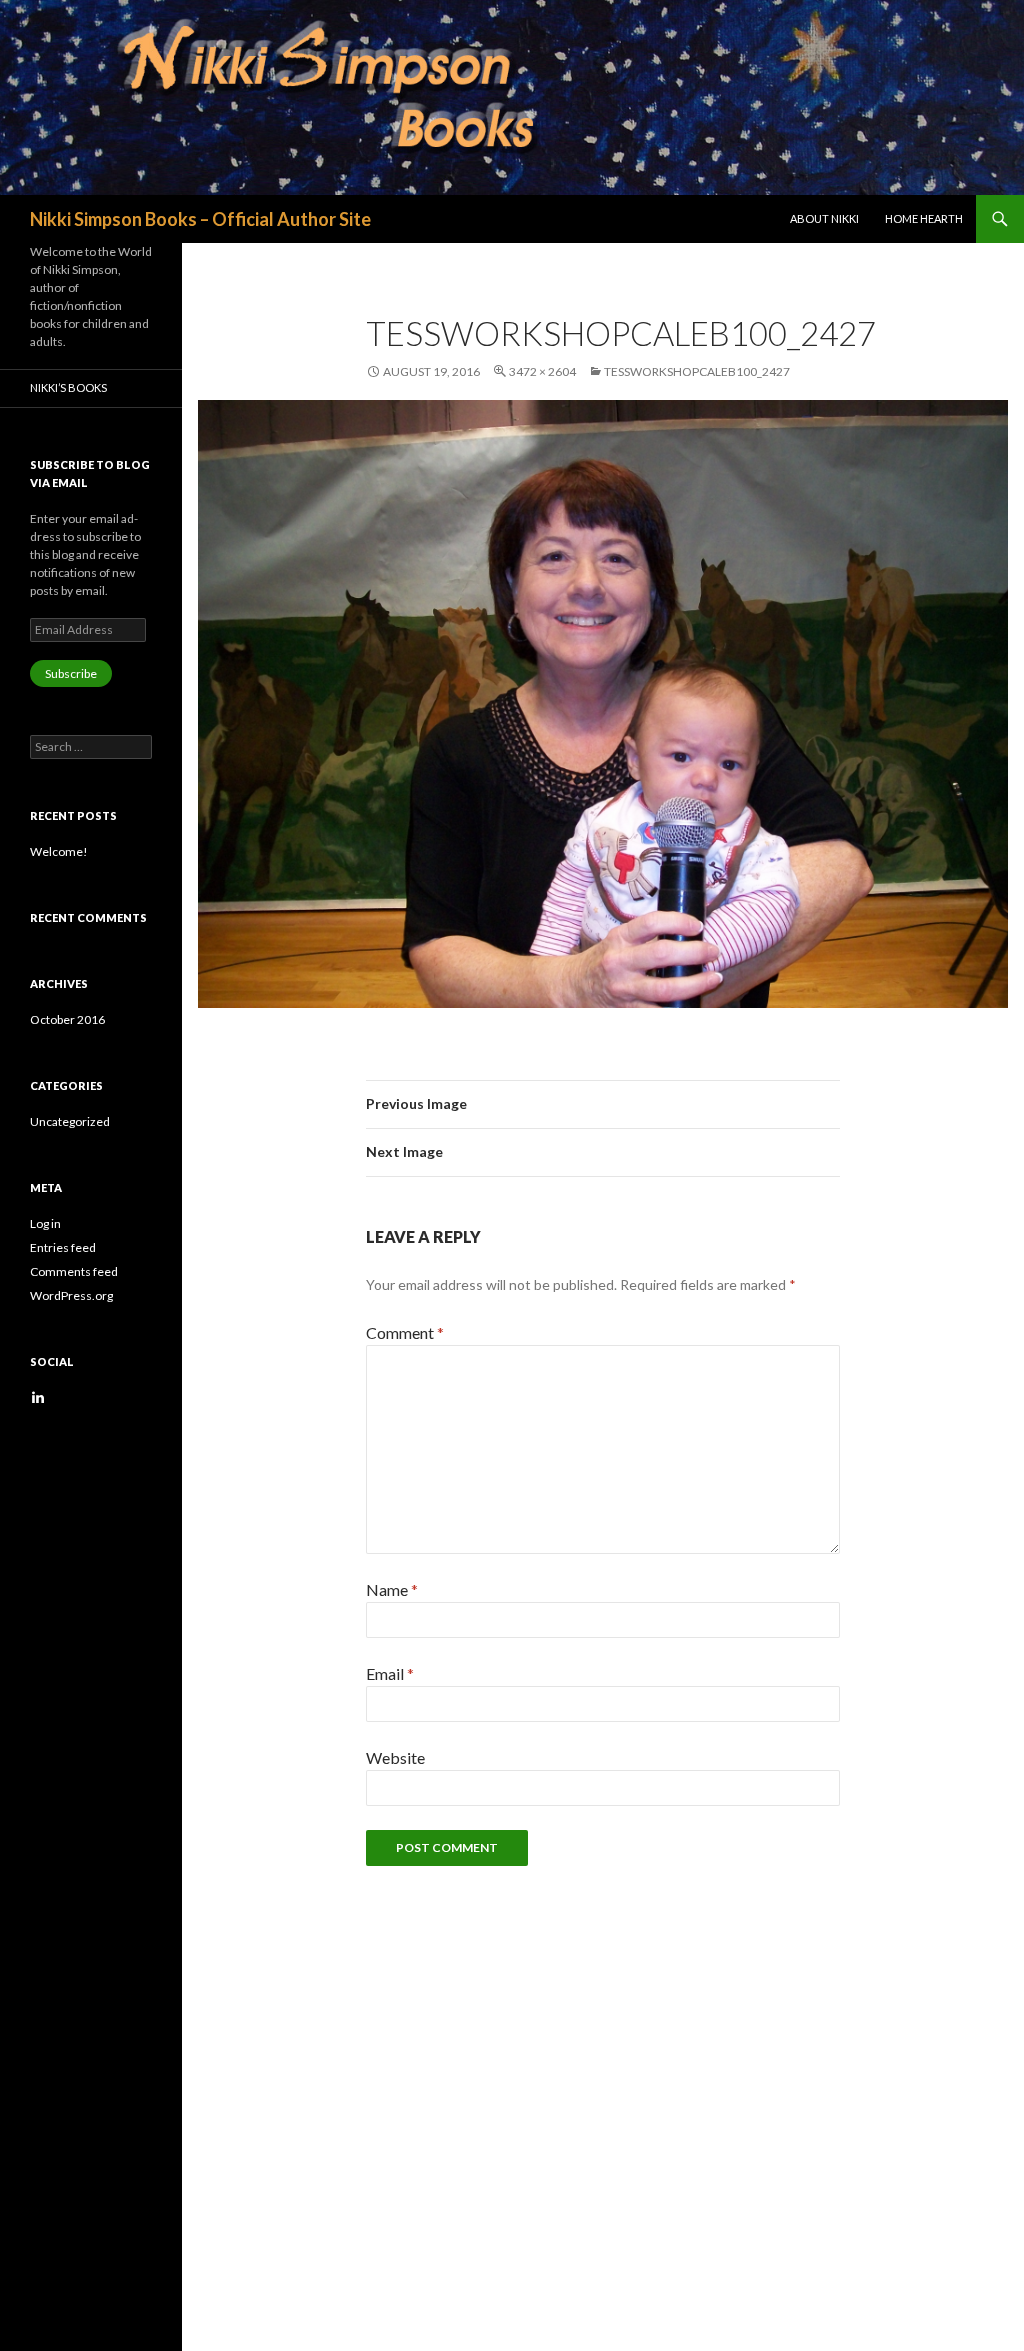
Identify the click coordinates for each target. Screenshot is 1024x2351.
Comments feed (74, 1271)
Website (395, 1757)
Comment (405, 1332)
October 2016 (67, 1019)
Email (390, 1673)
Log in (45, 1223)
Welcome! (59, 851)
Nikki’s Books (68, 387)
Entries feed (63, 1247)
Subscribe (71, 673)
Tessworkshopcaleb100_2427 (697, 371)
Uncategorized (70, 1121)
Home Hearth (924, 218)
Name (392, 1589)
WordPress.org (71, 1295)
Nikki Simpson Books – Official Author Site (200, 219)
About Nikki (824, 218)
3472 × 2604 (542, 371)
